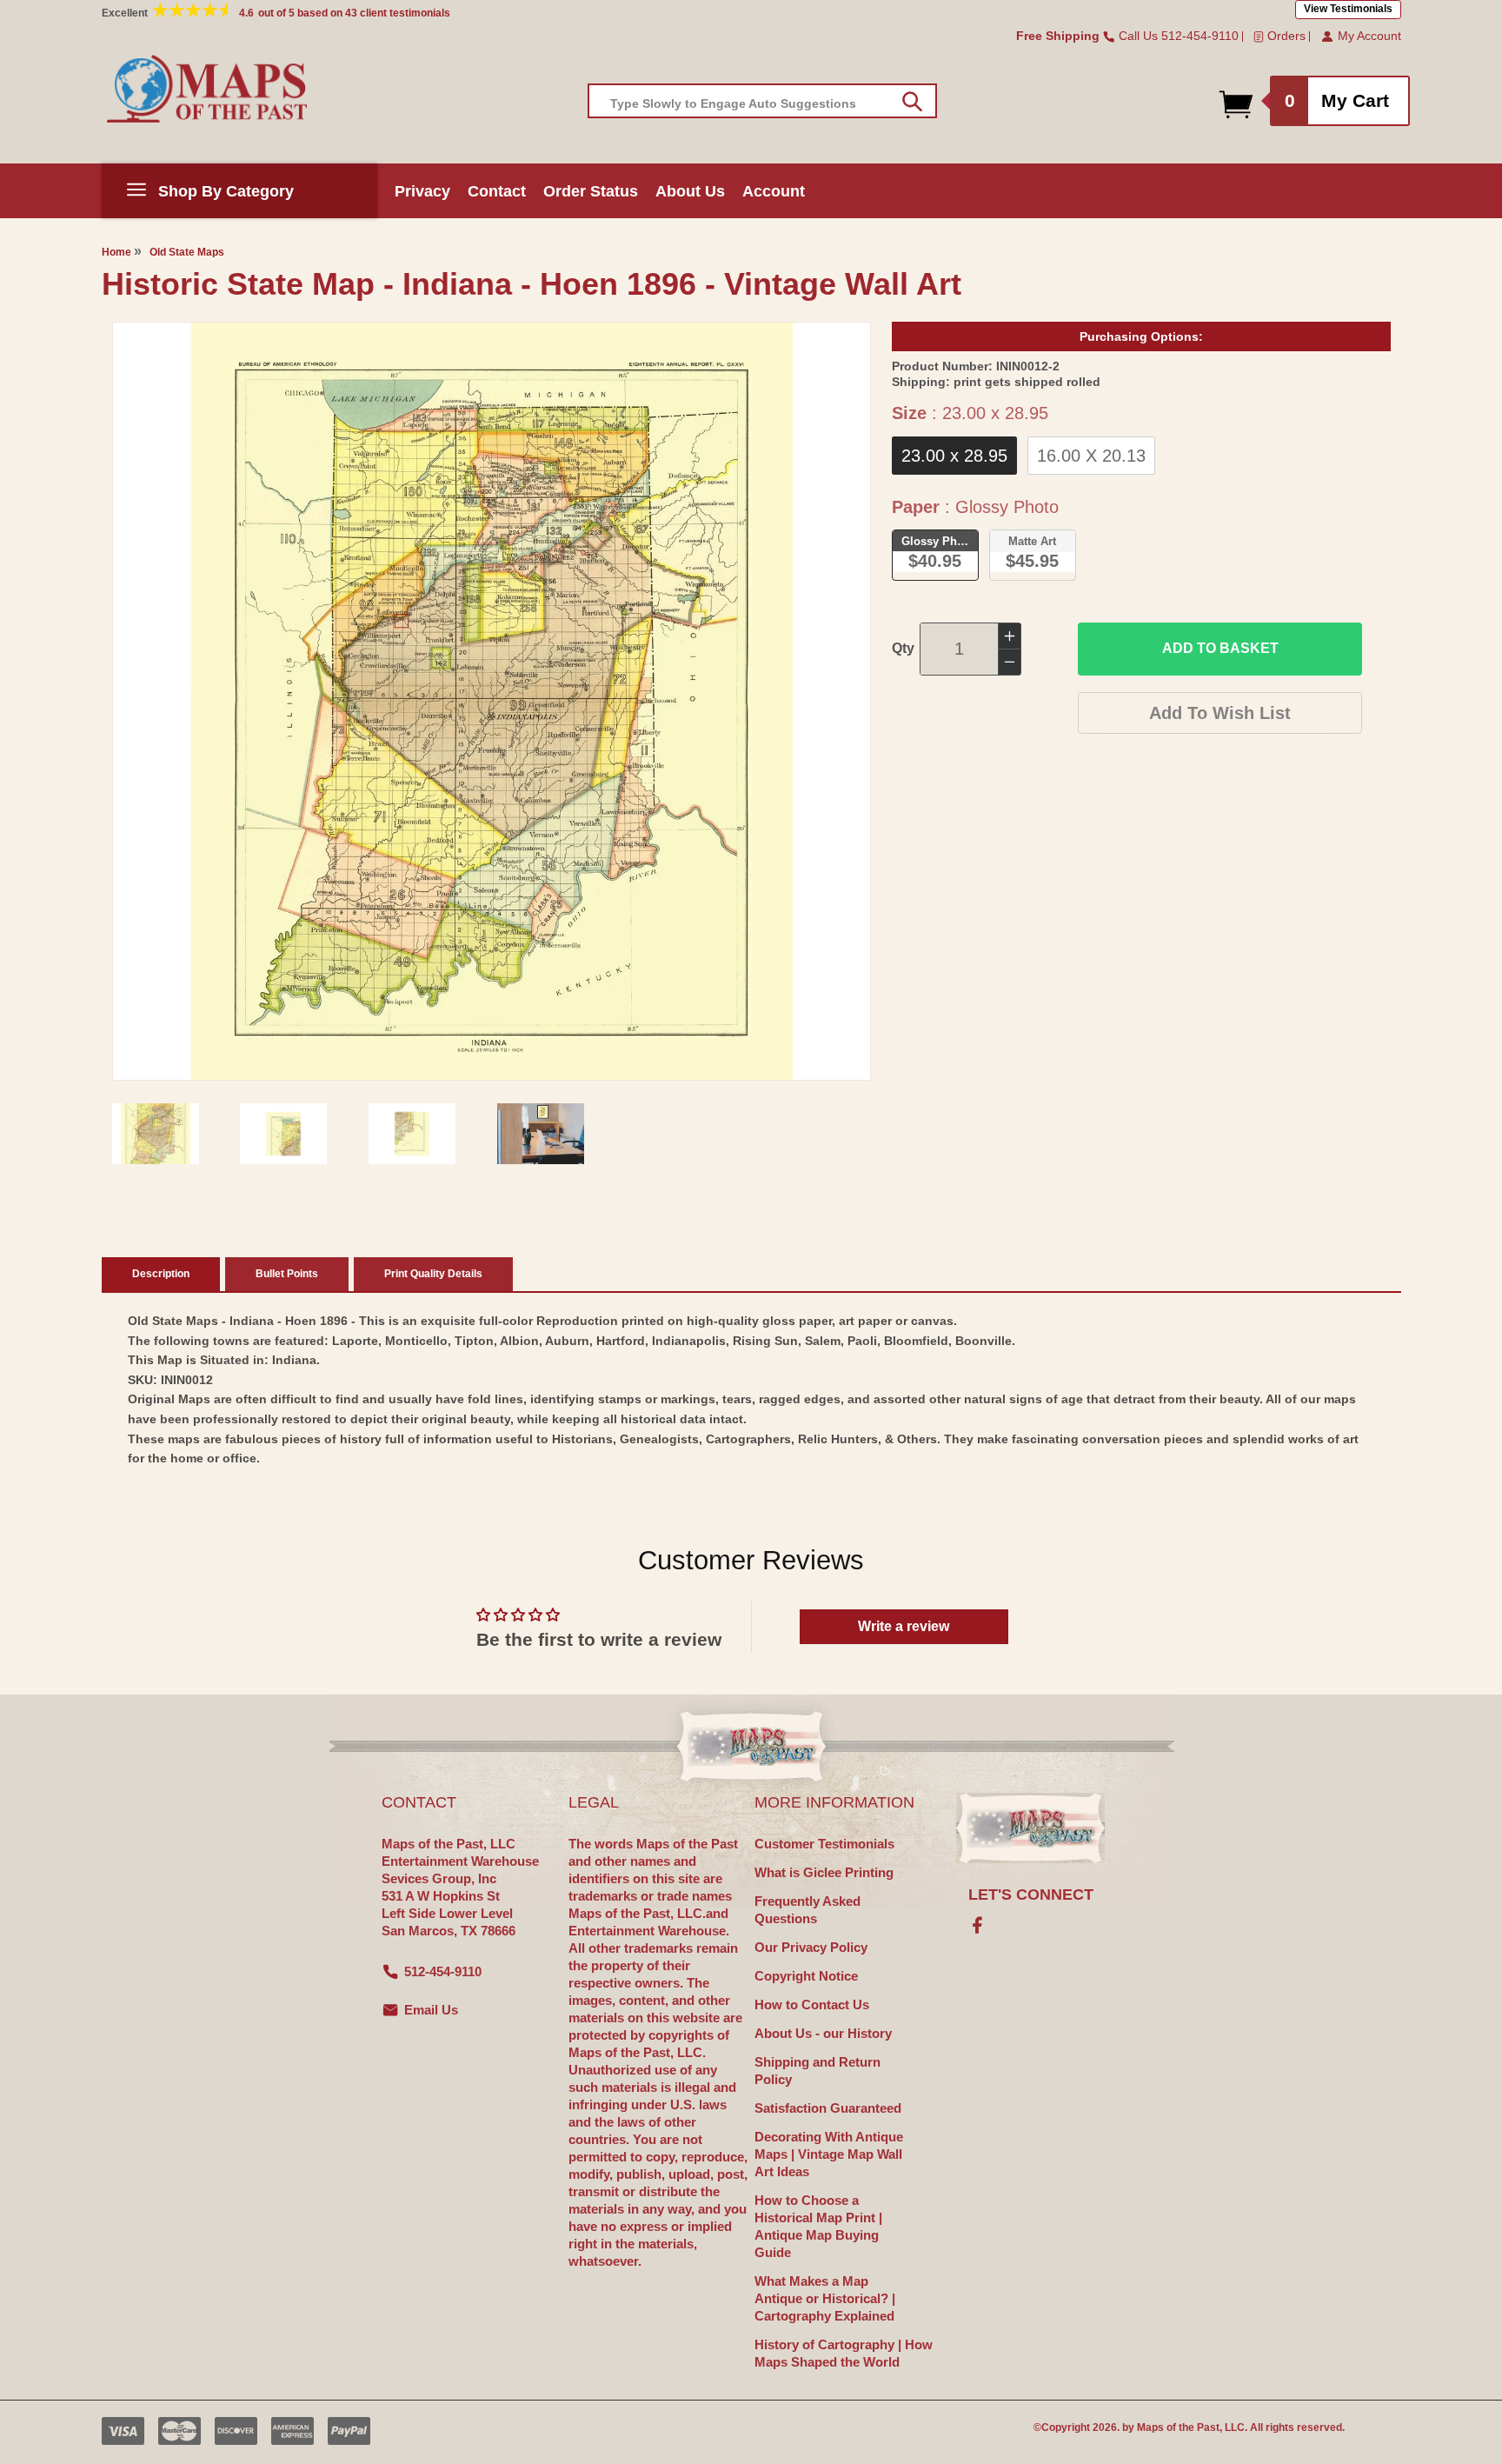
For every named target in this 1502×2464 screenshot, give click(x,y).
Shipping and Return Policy (817, 2071)
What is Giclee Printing (824, 1872)
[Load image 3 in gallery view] (412, 1134)
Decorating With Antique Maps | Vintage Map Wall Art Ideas (829, 2154)
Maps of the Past (1178, 2427)
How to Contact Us (812, 2004)
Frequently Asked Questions (807, 1910)
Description (161, 1274)
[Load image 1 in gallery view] (156, 1134)
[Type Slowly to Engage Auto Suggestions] (912, 102)
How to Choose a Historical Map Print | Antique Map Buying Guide (818, 2226)
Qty (903, 648)
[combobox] (762, 101)
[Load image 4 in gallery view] (541, 1134)
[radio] (954, 456)
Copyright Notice (806, 1976)
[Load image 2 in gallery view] (283, 1134)
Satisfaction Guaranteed (828, 2108)
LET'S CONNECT (1031, 1895)
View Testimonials (1348, 9)
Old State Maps (187, 252)
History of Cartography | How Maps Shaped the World (844, 2353)
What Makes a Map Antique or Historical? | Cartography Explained (825, 2298)
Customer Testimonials (824, 1844)
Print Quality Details (433, 1274)
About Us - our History (823, 2033)
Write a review (904, 1626)
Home (116, 252)
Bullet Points (287, 1274)
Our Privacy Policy (811, 1947)
